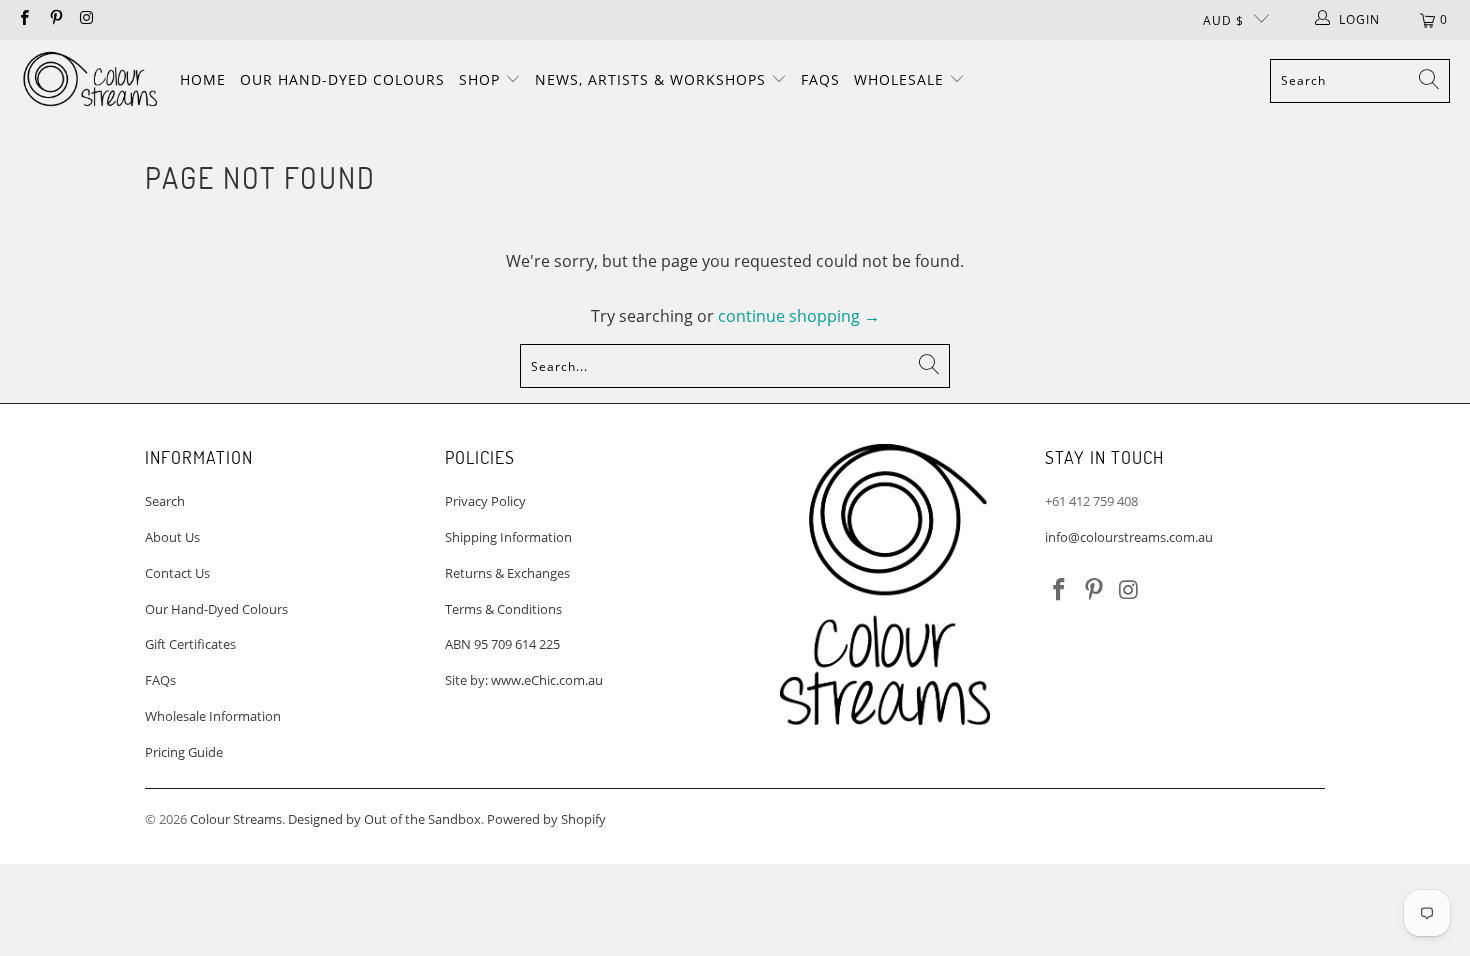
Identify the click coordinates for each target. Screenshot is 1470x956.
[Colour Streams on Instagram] (86, 19)
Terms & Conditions (503, 609)
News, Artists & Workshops (653, 79)
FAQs (820, 79)
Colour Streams (236, 819)
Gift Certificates (190, 644)
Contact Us (177, 573)
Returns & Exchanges (507, 573)
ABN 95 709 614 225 (502, 644)
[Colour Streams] (90, 80)
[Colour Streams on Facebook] (23, 19)
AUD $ (1223, 20)
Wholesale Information (213, 716)
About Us (172, 537)
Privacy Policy (485, 501)
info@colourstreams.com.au (1129, 537)
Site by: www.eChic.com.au (524, 680)
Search (165, 501)
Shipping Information (508, 537)
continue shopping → (799, 316)
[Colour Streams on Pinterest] (54, 19)
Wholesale (901, 79)
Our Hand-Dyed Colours (342, 79)
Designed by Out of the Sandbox (384, 819)
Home (203, 79)
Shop (482, 79)
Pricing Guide (184, 752)
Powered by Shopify (546, 819)
